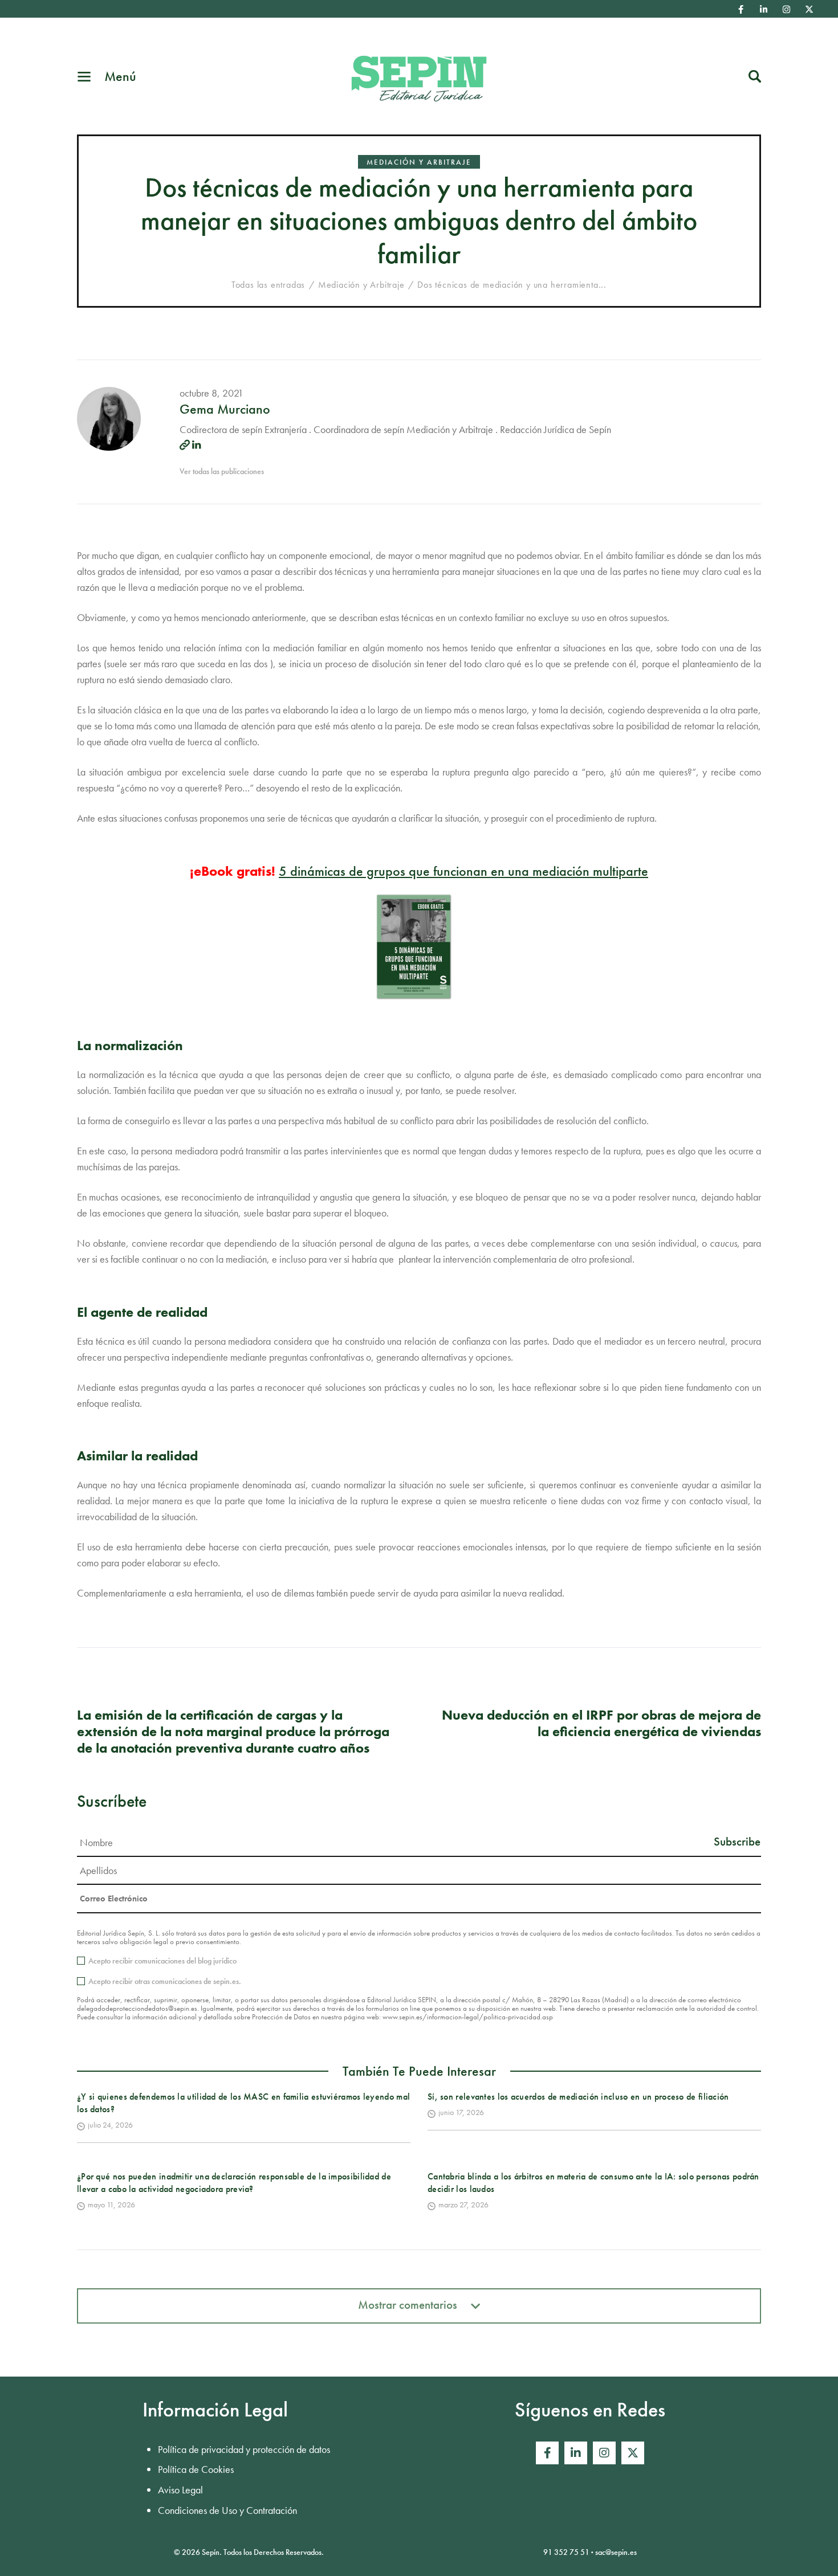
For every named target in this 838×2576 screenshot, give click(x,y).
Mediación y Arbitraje (419, 162)
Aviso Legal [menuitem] (180, 2490)
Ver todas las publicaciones (222, 471)
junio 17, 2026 (461, 2112)
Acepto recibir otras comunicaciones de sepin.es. (165, 1981)
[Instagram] (787, 9)
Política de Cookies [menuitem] (196, 2469)
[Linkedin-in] (764, 9)
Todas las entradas (268, 285)
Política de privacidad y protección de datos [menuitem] (244, 2449)
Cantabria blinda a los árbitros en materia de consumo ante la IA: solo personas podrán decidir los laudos (593, 2183)
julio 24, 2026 (110, 2125)
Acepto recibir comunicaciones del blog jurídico (162, 1961)
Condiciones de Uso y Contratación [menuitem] (227, 2510)
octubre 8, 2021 (211, 393)
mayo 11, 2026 (111, 2204)
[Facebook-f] (741, 9)
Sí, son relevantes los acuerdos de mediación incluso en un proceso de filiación (578, 2097)
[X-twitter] (809, 9)
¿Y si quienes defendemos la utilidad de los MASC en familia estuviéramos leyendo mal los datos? (243, 2103)
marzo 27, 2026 (463, 2204)
